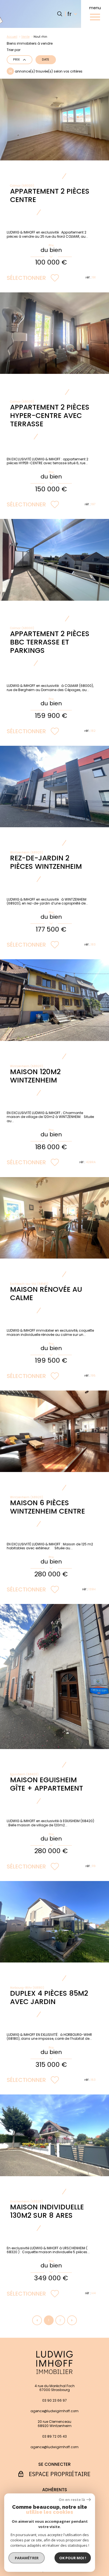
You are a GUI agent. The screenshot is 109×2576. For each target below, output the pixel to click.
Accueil (12, 37)
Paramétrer (27, 2558)
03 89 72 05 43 (54, 2437)
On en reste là (72, 2500)
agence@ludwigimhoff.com (54, 2411)
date (46, 60)
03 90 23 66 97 (54, 2401)
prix (16, 60)
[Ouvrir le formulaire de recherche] (60, 14)
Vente (25, 37)
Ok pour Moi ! (73, 2558)
